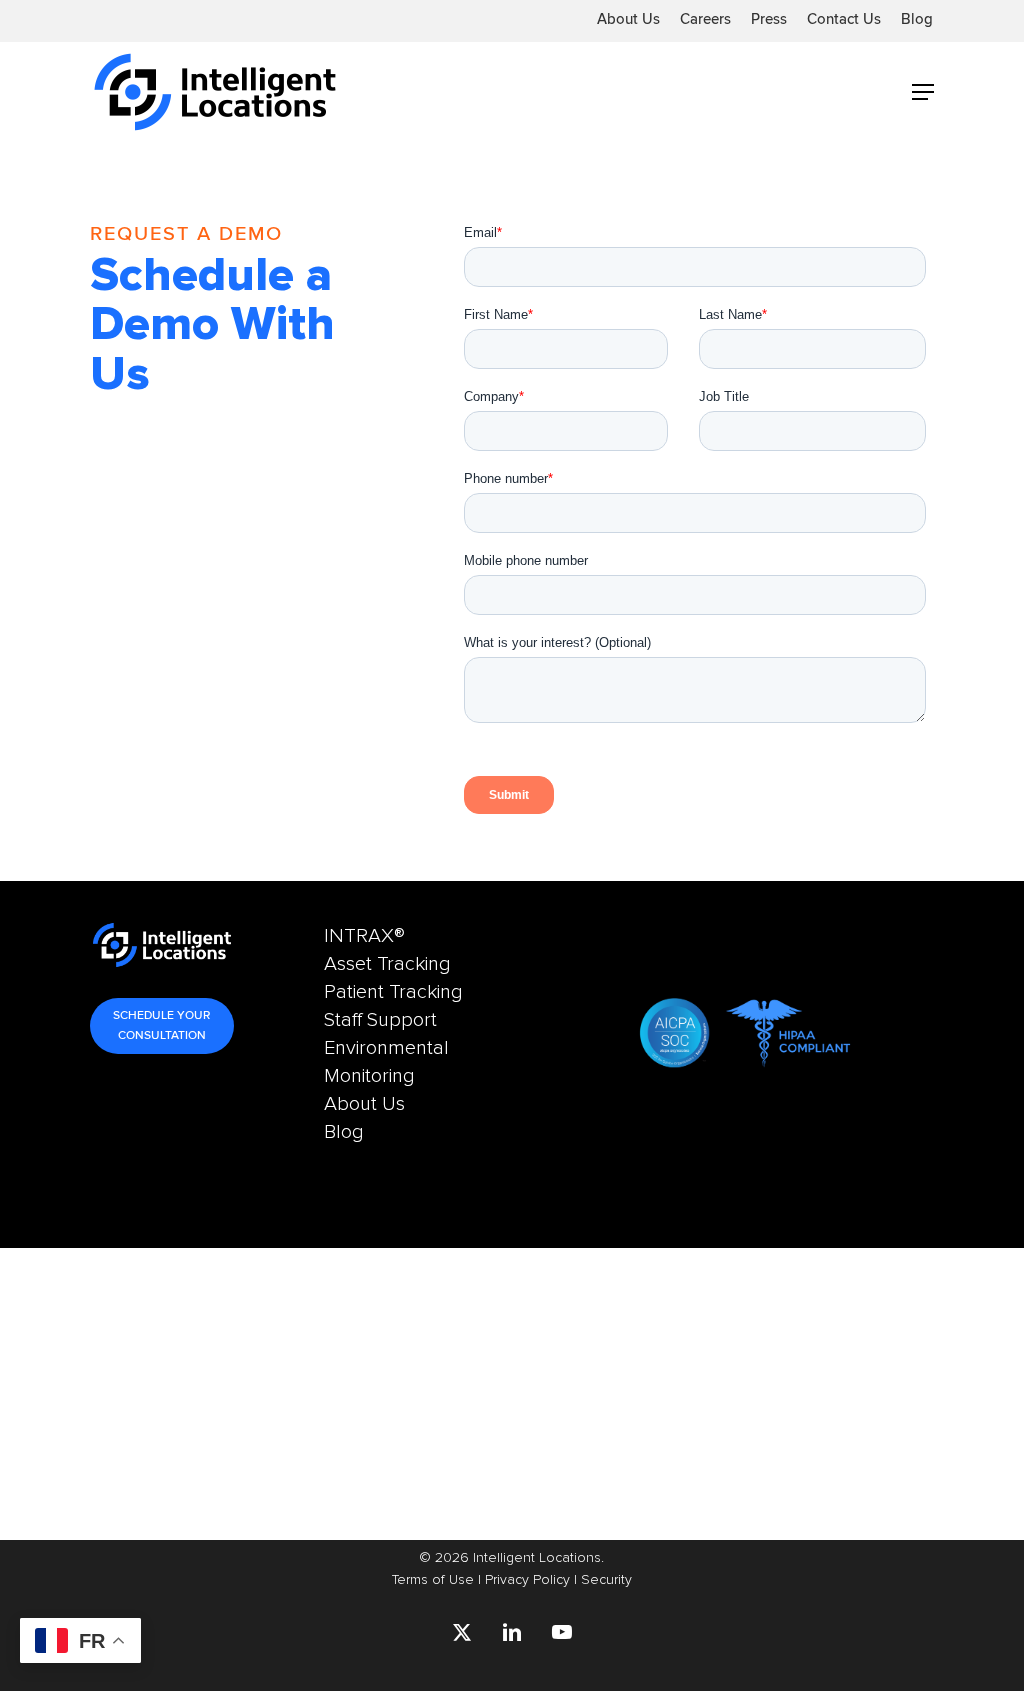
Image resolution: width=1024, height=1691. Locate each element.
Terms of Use (433, 1579)
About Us (369, 1104)
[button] (923, 92)
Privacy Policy (527, 1579)
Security (606, 1579)
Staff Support (380, 1020)
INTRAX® (364, 936)
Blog (344, 1132)
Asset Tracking (387, 964)
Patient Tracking (393, 992)
